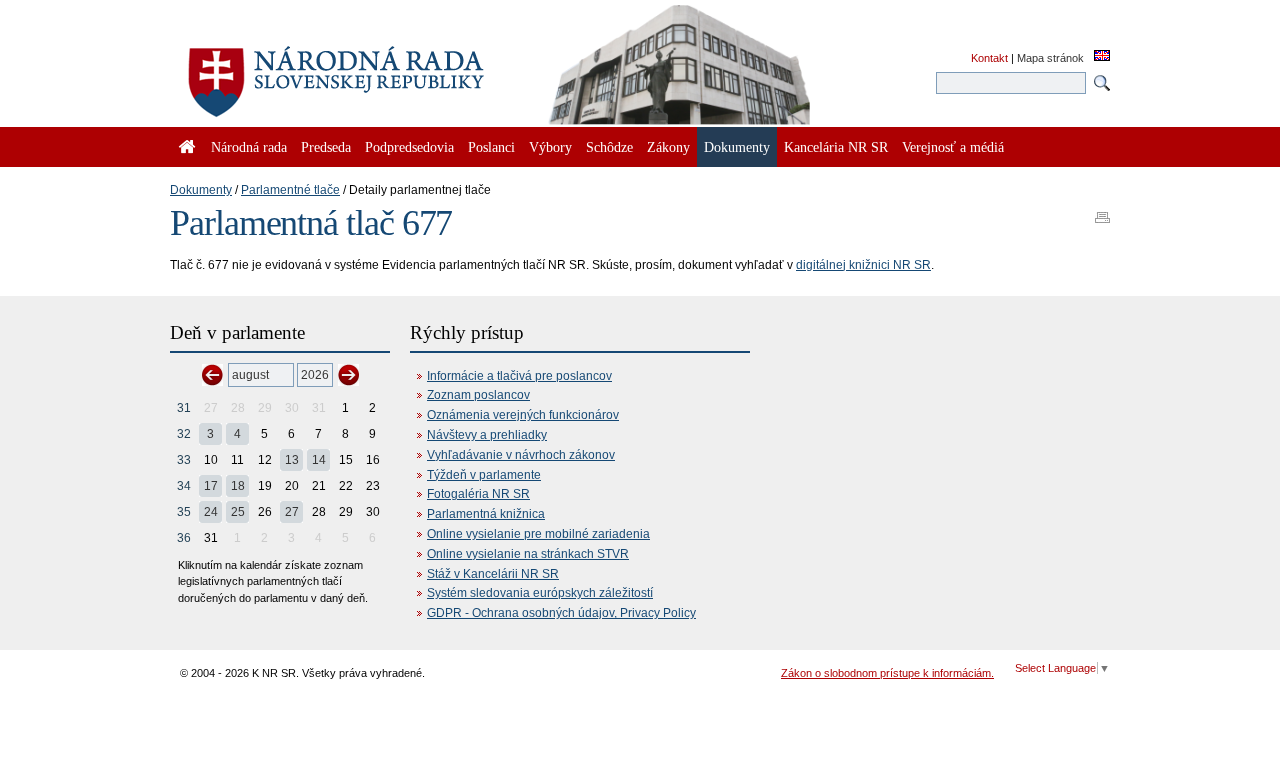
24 (211, 512)
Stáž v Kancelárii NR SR (493, 574)
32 (184, 434)
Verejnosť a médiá (953, 147)
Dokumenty (201, 190)
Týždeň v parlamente (484, 475)
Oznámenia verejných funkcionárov (523, 415)
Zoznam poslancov (478, 395)
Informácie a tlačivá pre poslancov (519, 376)
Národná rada (249, 147)
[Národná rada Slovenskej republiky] (400, 70)
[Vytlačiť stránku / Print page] (1102, 211)
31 (184, 408)
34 (184, 486)
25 (238, 512)
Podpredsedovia (409, 147)
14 (319, 460)
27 (292, 512)
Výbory (550, 147)
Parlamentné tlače (290, 190)
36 (184, 538)
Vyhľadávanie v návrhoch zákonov (521, 455)
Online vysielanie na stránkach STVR (528, 554)
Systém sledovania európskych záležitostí (540, 593)
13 (292, 460)
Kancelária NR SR (836, 147)
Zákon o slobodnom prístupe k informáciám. (887, 673)
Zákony (668, 147)
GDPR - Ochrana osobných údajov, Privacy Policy (561, 613)
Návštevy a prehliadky (487, 435)
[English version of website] (1102, 57)
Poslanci (491, 147)
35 (184, 512)
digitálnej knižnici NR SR (863, 265)
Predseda (326, 147)
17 (211, 486)
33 (184, 460)
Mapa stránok (1050, 58)
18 (238, 486)
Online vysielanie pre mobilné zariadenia (538, 534)
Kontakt (989, 58)
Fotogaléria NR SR (478, 494)
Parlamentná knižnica (486, 514)
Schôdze (609, 147)
